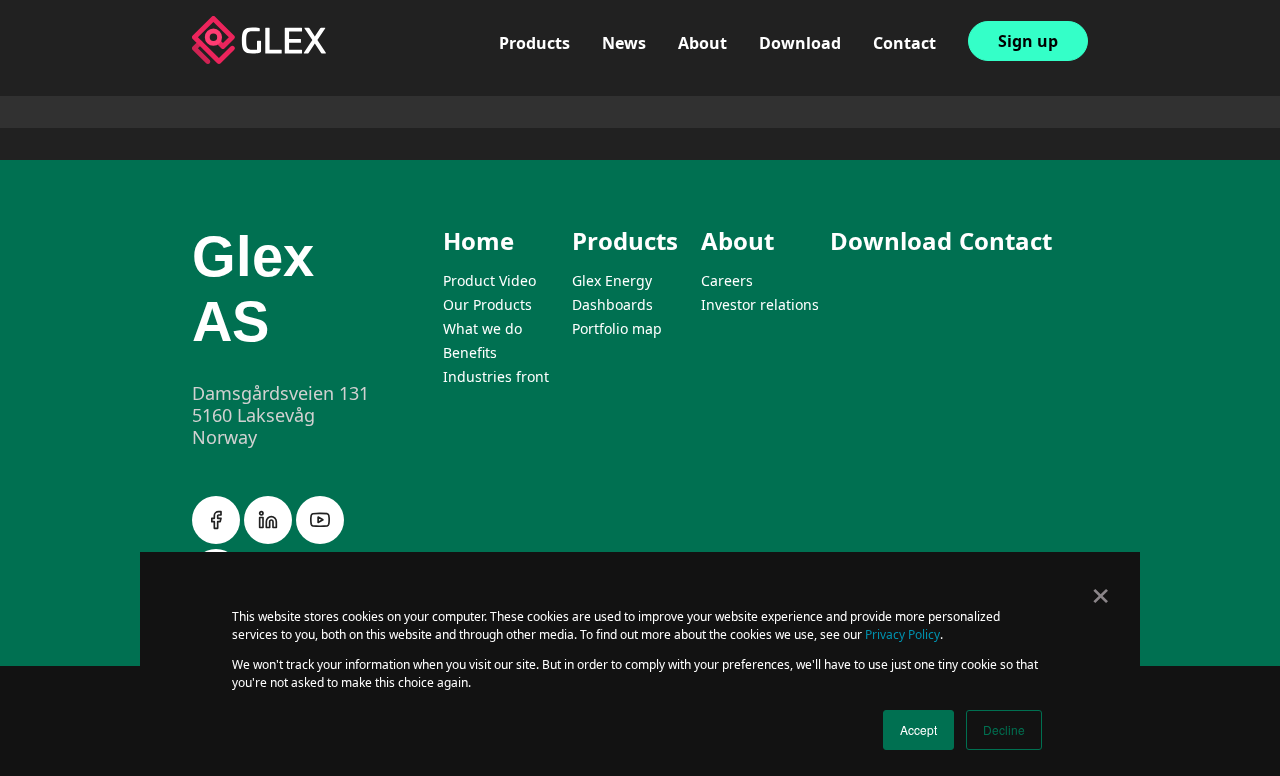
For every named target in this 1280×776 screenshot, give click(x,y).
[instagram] (320, 538)
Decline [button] (1004, 729)
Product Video (489, 280)
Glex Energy (546, 77)
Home (478, 240)
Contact (904, 43)
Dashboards (547, 102)
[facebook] (218, 538)
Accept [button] (918, 729)
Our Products (487, 304)
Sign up (1028, 41)
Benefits (470, 352)
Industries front (496, 376)
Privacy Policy (902, 634)
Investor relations (749, 102)
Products (534, 43)
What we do (482, 328)
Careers (708, 77)
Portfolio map (554, 127)
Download (800, 43)
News (624, 43)
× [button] (1100, 589)
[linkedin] (270, 538)
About (702, 43)
